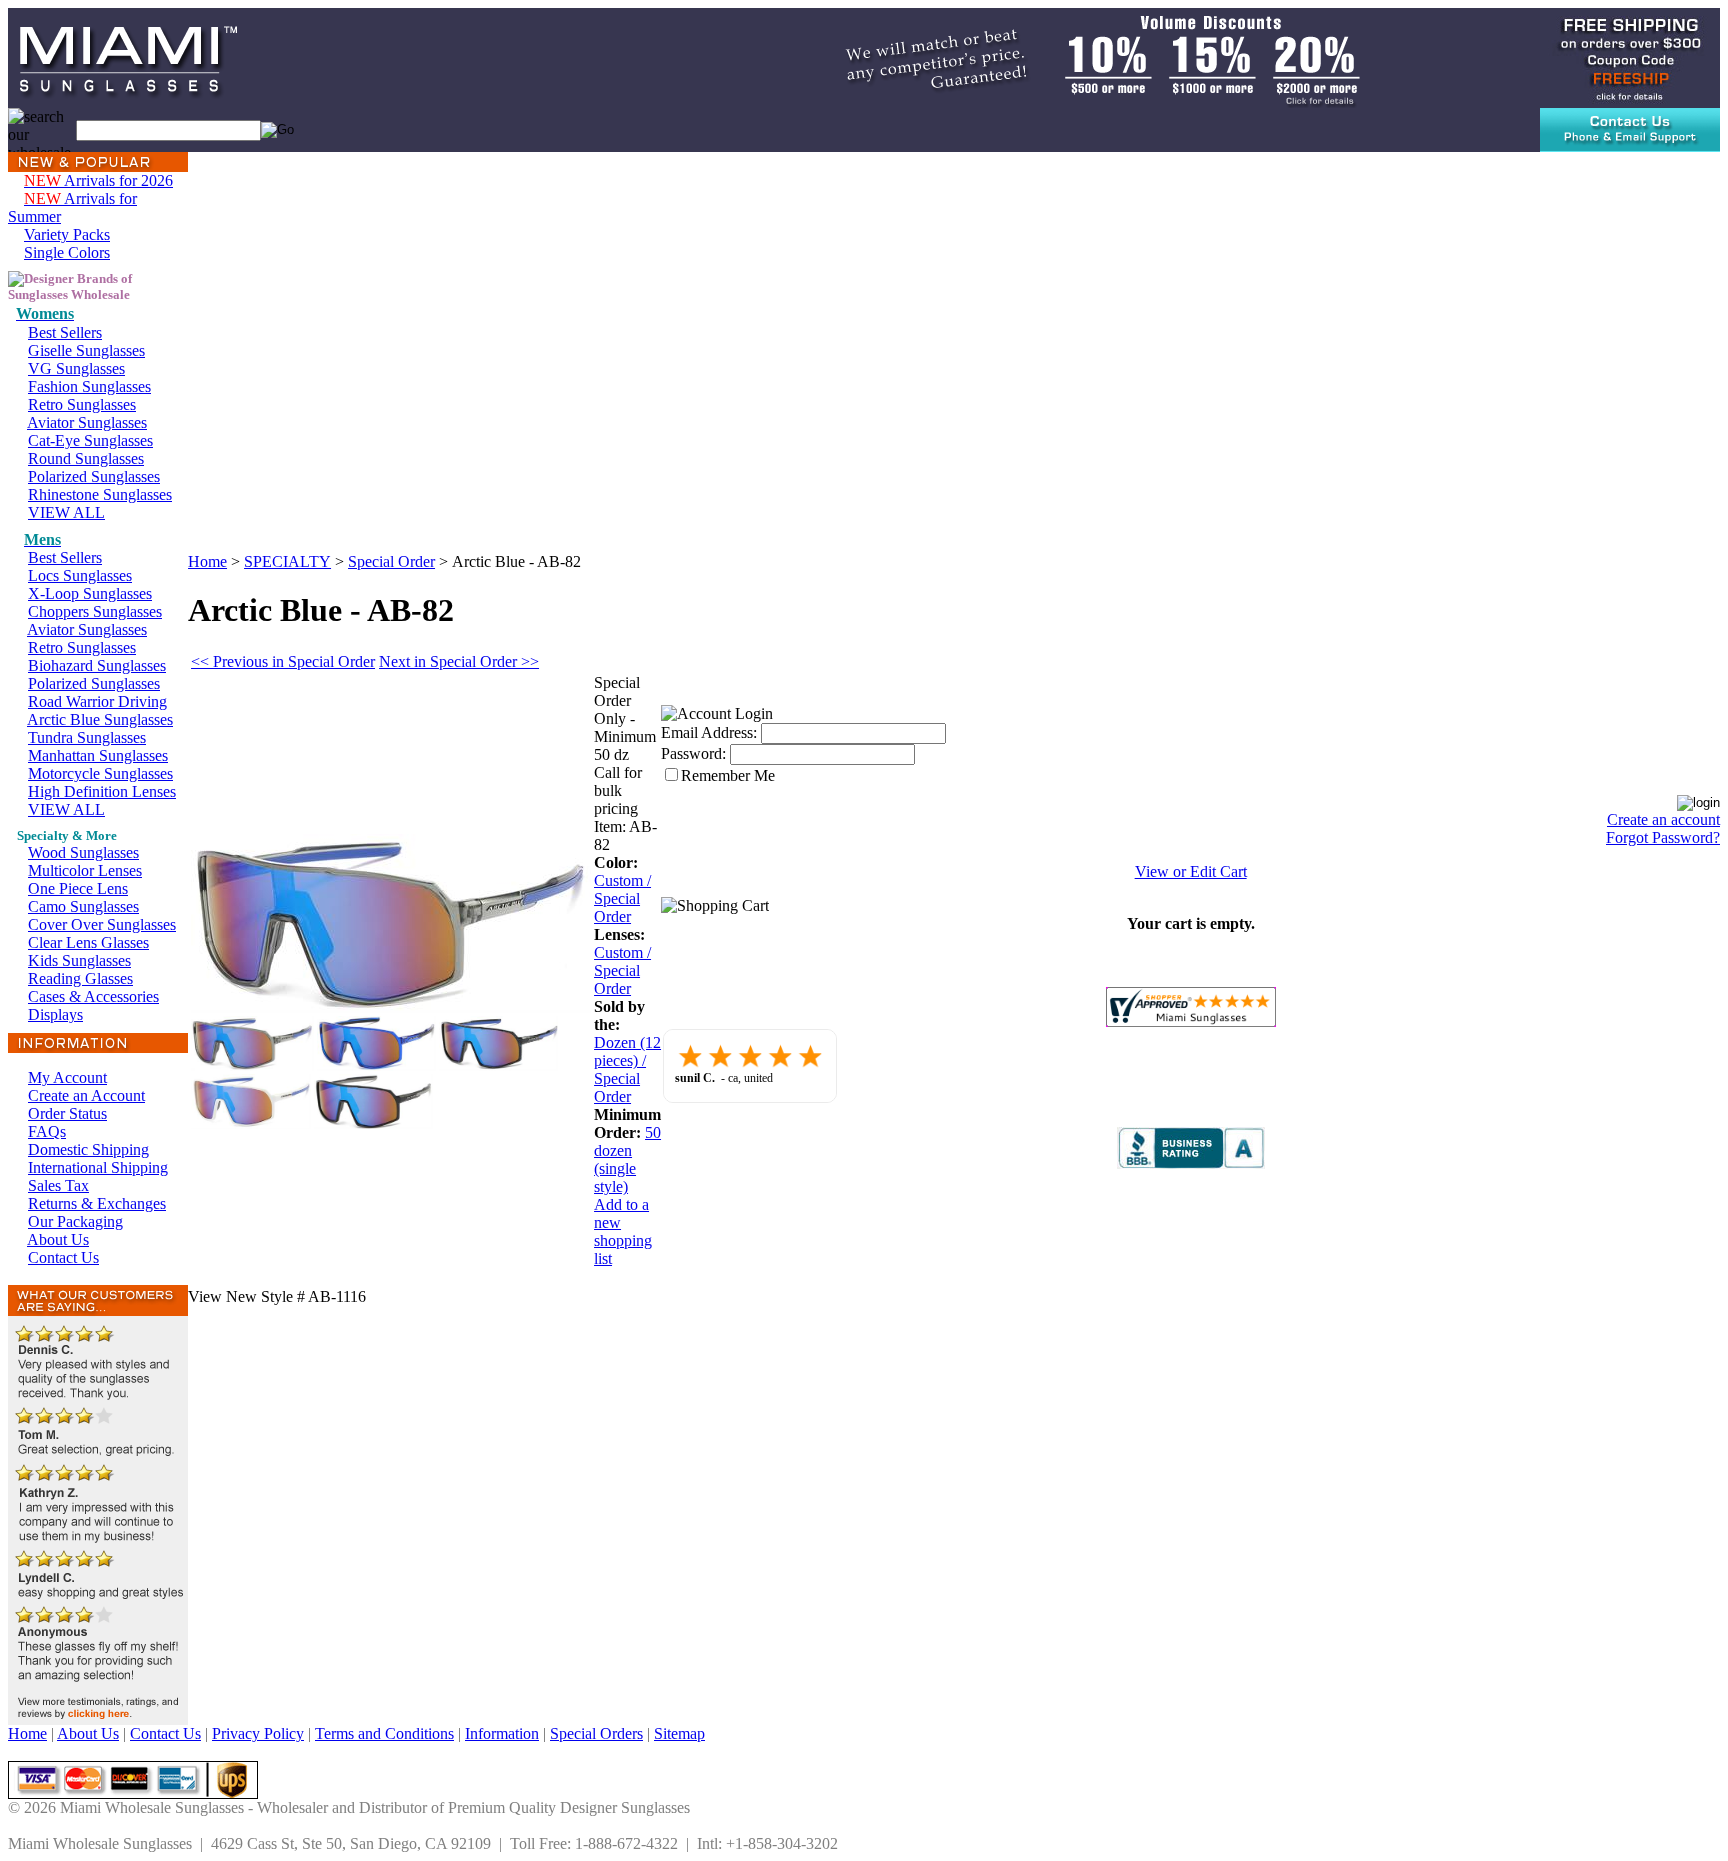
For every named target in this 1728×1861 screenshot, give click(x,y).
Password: (693, 753)
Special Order (391, 561)
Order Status (67, 1113)
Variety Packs (67, 234)
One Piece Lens (78, 888)
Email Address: (709, 732)
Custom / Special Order (622, 898)
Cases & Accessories (93, 996)
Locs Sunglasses (80, 575)
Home (207, 561)
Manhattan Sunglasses (98, 755)
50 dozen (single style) (627, 1159)
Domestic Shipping (88, 1149)
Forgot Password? (1663, 837)
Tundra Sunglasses (87, 737)
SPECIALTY (287, 561)
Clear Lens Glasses (88, 942)
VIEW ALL (66, 512)
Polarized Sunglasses (94, 476)
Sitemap (679, 1733)
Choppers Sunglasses (95, 611)
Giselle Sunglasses (86, 350)
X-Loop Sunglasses (90, 593)
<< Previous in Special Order (283, 661)
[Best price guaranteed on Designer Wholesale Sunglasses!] (1079, 56)
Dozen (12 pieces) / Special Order (627, 1069)
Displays (55, 1014)
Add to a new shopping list (623, 1231)
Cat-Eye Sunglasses (90, 440)
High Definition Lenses (102, 791)
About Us (58, 1239)
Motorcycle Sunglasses (100, 773)
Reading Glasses (80, 978)
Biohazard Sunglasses (97, 665)
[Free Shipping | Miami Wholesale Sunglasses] (1630, 56)
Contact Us (63, 1257)
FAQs (47, 1131)
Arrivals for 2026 (98, 180)
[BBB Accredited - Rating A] (1191, 1163)
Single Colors (67, 252)
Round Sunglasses (86, 458)
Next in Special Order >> (459, 661)
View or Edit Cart (1191, 871)
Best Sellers (65, 332)
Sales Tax (58, 1185)
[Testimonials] (98, 1719)
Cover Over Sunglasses (102, 924)
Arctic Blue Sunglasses (100, 719)
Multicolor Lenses (85, 870)
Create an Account (86, 1095)
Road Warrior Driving (97, 701)
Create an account (1663, 819)
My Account (67, 1077)
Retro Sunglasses (82, 404)
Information (502, 1733)
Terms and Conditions (384, 1733)
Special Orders (596, 1733)
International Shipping (98, 1167)
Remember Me (728, 775)
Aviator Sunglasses (87, 422)
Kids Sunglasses (79, 960)
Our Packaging (75, 1221)
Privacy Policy (258, 1733)
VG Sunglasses (76, 368)
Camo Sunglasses (83, 906)
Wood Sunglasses (83, 852)
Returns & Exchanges (97, 1203)
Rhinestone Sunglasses (100, 494)
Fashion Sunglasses (89, 386)
